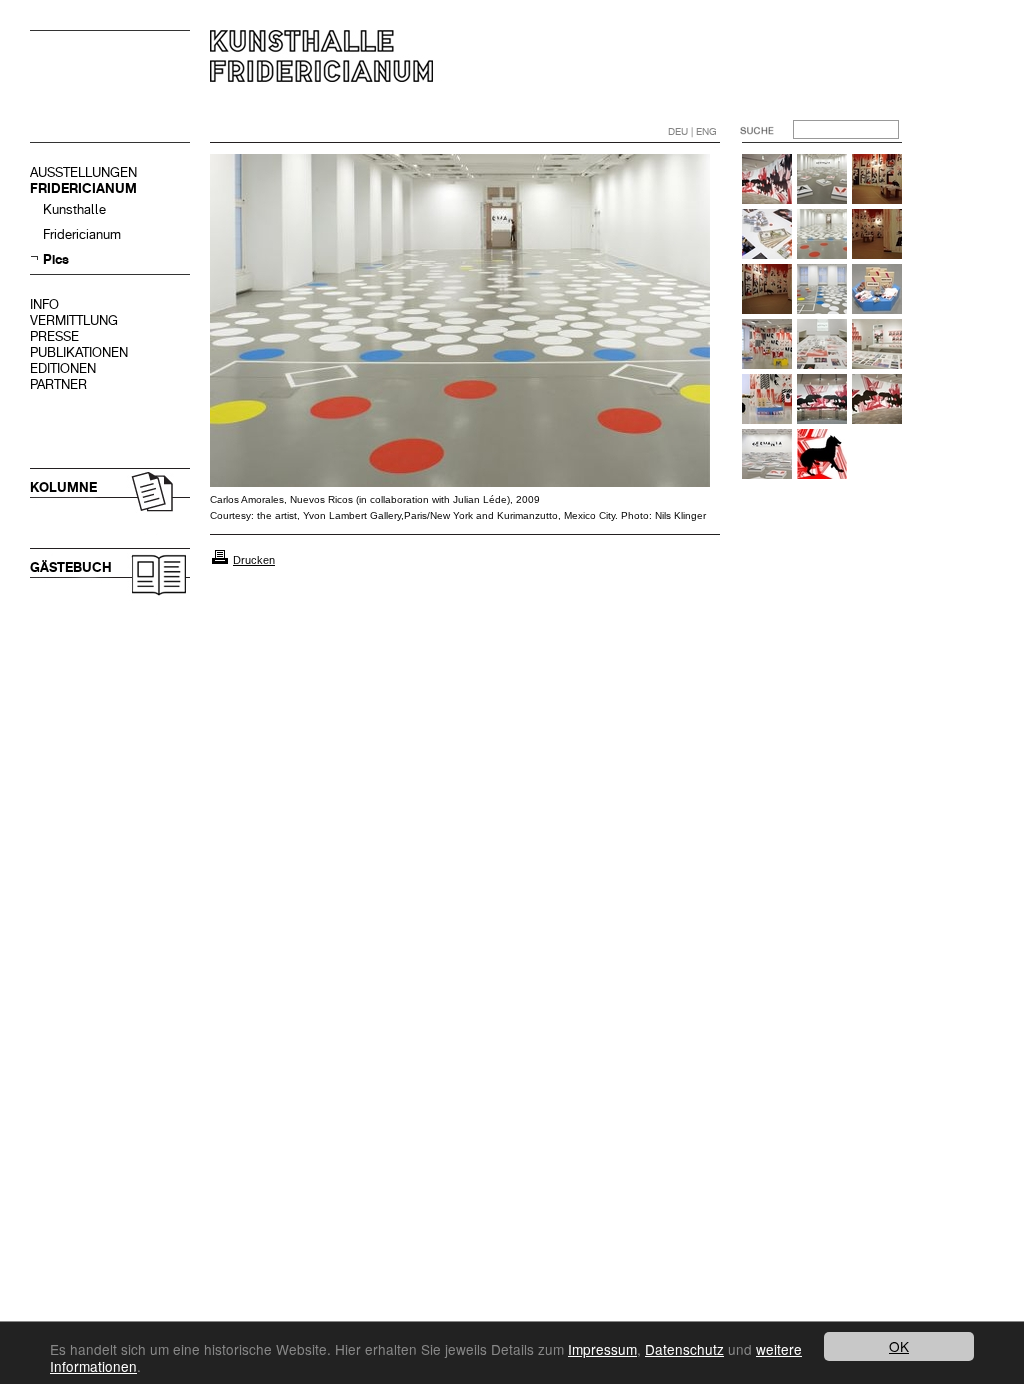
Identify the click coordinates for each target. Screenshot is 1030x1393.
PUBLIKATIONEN (79, 352)
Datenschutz (684, 1349)
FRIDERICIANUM (83, 188)
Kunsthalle (74, 209)
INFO (44, 304)
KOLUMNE (63, 487)
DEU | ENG (692, 131)
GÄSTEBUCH (71, 567)
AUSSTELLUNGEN (83, 172)
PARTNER (58, 384)
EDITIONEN (63, 368)
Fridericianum (82, 234)
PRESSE (54, 336)
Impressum (602, 1349)
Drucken (254, 560)
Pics (56, 259)
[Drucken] (220, 560)
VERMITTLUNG (74, 320)
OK (899, 1346)
